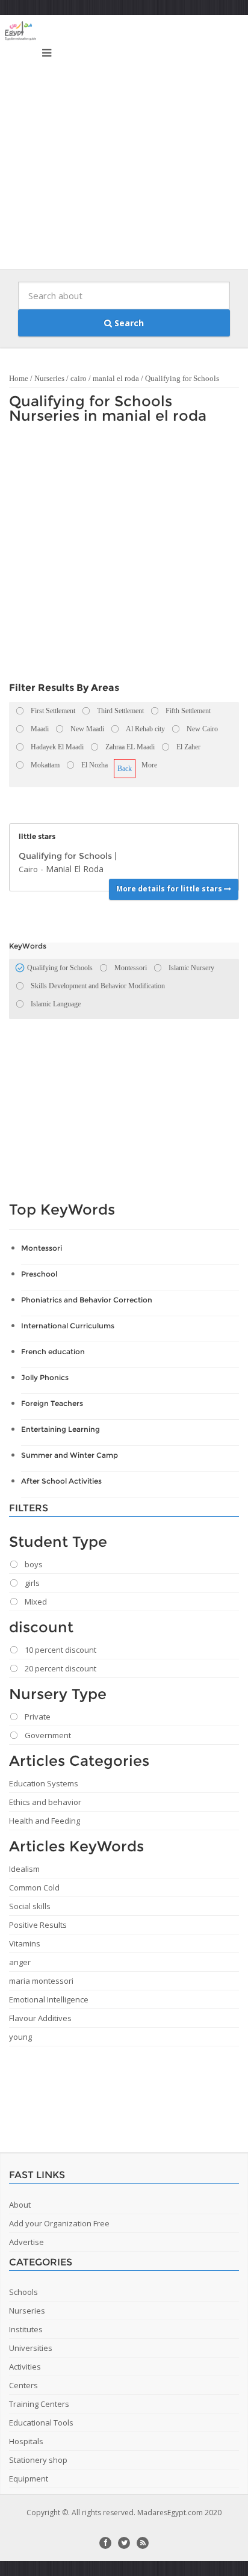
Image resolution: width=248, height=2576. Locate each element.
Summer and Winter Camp (70, 1455)
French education (53, 1351)
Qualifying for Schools (182, 378)
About (20, 2205)
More (149, 765)
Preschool (39, 1274)
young (20, 2037)
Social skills (30, 1906)
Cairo (28, 869)
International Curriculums (68, 1326)
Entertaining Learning (60, 1429)
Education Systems (44, 1783)
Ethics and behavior (45, 1802)
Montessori (42, 1248)
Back (125, 769)
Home (19, 378)
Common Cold (34, 1887)
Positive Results (38, 1925)
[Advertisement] (124, 145)
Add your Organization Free (59, 2223)
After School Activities (61, 1481)
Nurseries (49, 378)
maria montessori (41, 1981)
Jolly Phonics (45, 1377)
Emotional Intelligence (49, 1999)
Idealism (24, 1869)
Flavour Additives (40, 2018)
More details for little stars (170, 889)
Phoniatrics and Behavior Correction (87, 1300)
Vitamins (25, 1943)
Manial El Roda (75, 869)
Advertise (26, 2242)
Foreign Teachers (52, 1403)
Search (128, 323)
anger (20, 1962)
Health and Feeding (45, 1821)
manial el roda (116, 378)
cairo (79, 378)
